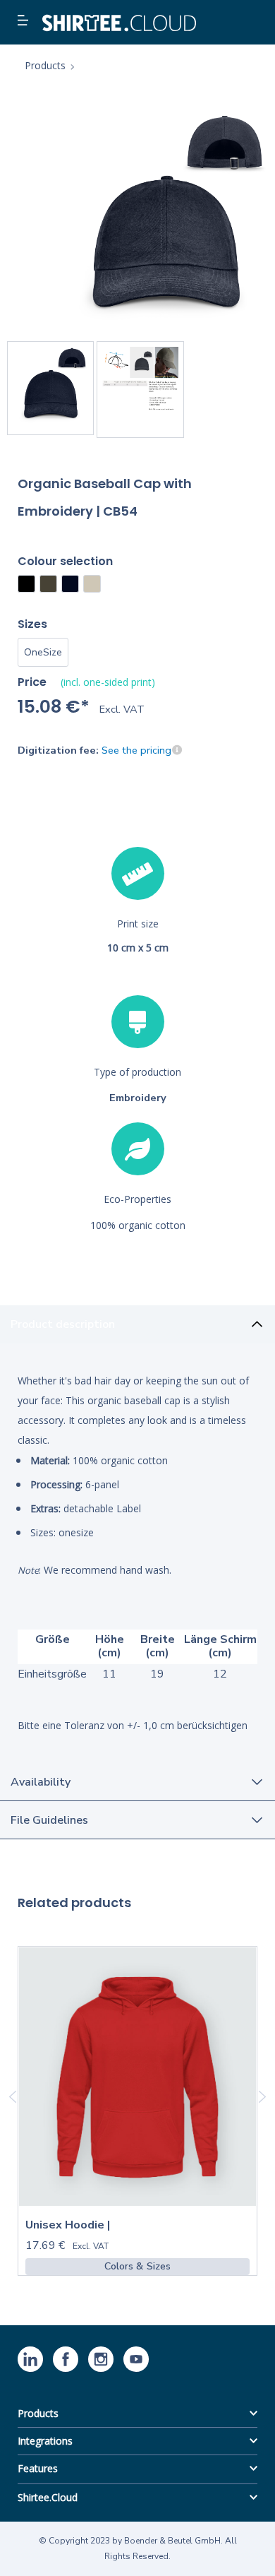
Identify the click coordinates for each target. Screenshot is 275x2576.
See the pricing (136, 750)
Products (38, 2413)
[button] (25, 21)
